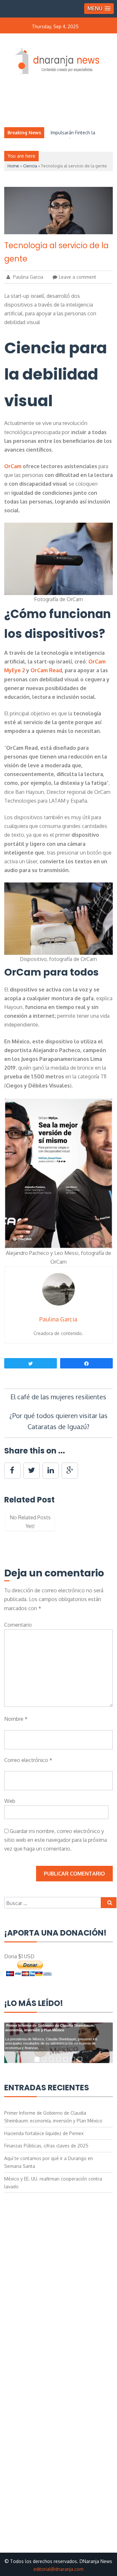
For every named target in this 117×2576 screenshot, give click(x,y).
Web (10, 1801)
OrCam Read (46, 670)
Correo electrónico (28, 1760)
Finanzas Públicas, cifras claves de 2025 (46, 2146)
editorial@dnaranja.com (58, 2569)
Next (103, 1525)
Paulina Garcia (27, 277)
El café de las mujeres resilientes (58, 1397)
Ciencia (30, 166)
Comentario (18, 1625)
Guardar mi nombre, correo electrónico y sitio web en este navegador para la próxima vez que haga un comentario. (56, 1840)
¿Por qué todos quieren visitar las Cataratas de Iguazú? (58, 1421)
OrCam (13, 466)
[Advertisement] (59, 2256)
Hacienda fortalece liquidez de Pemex (44, 2133)
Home (13, 166)
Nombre (16, 1719)
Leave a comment (78, 277)
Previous (14, 1525)
